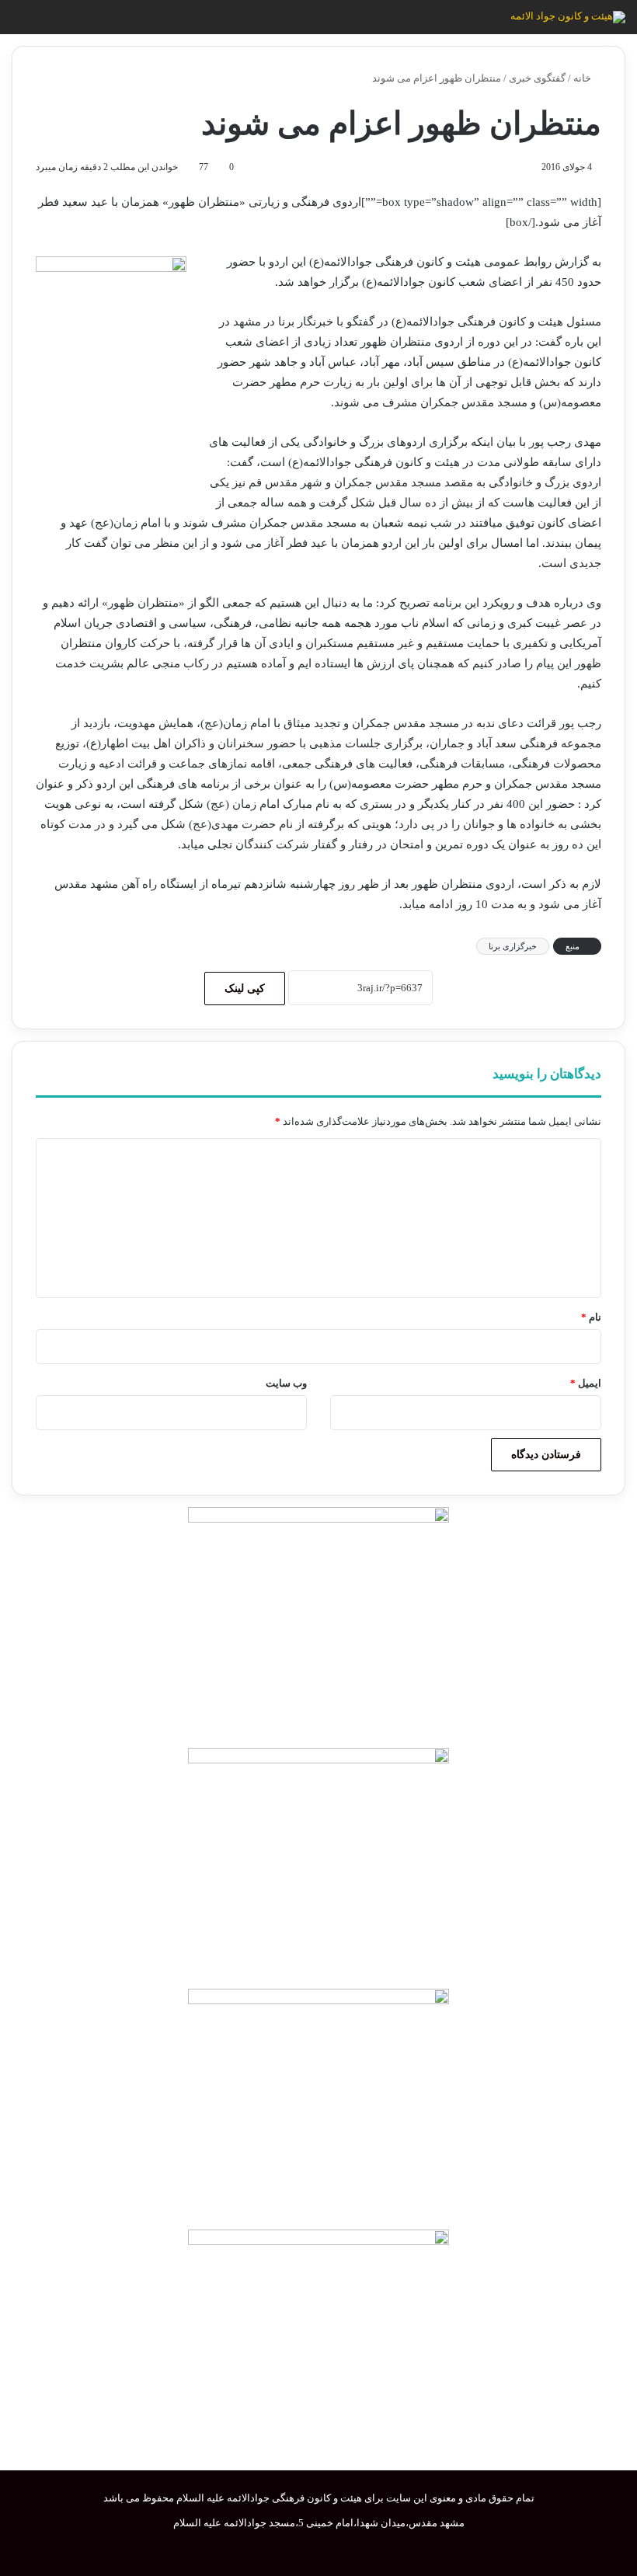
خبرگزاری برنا (513, 946)
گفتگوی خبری (537, 78)
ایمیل (586, 1383)
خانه (583, 78)
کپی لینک (245, 989)
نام (591, 1317)
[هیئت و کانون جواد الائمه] (568, 17)
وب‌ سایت (286, 1383)
